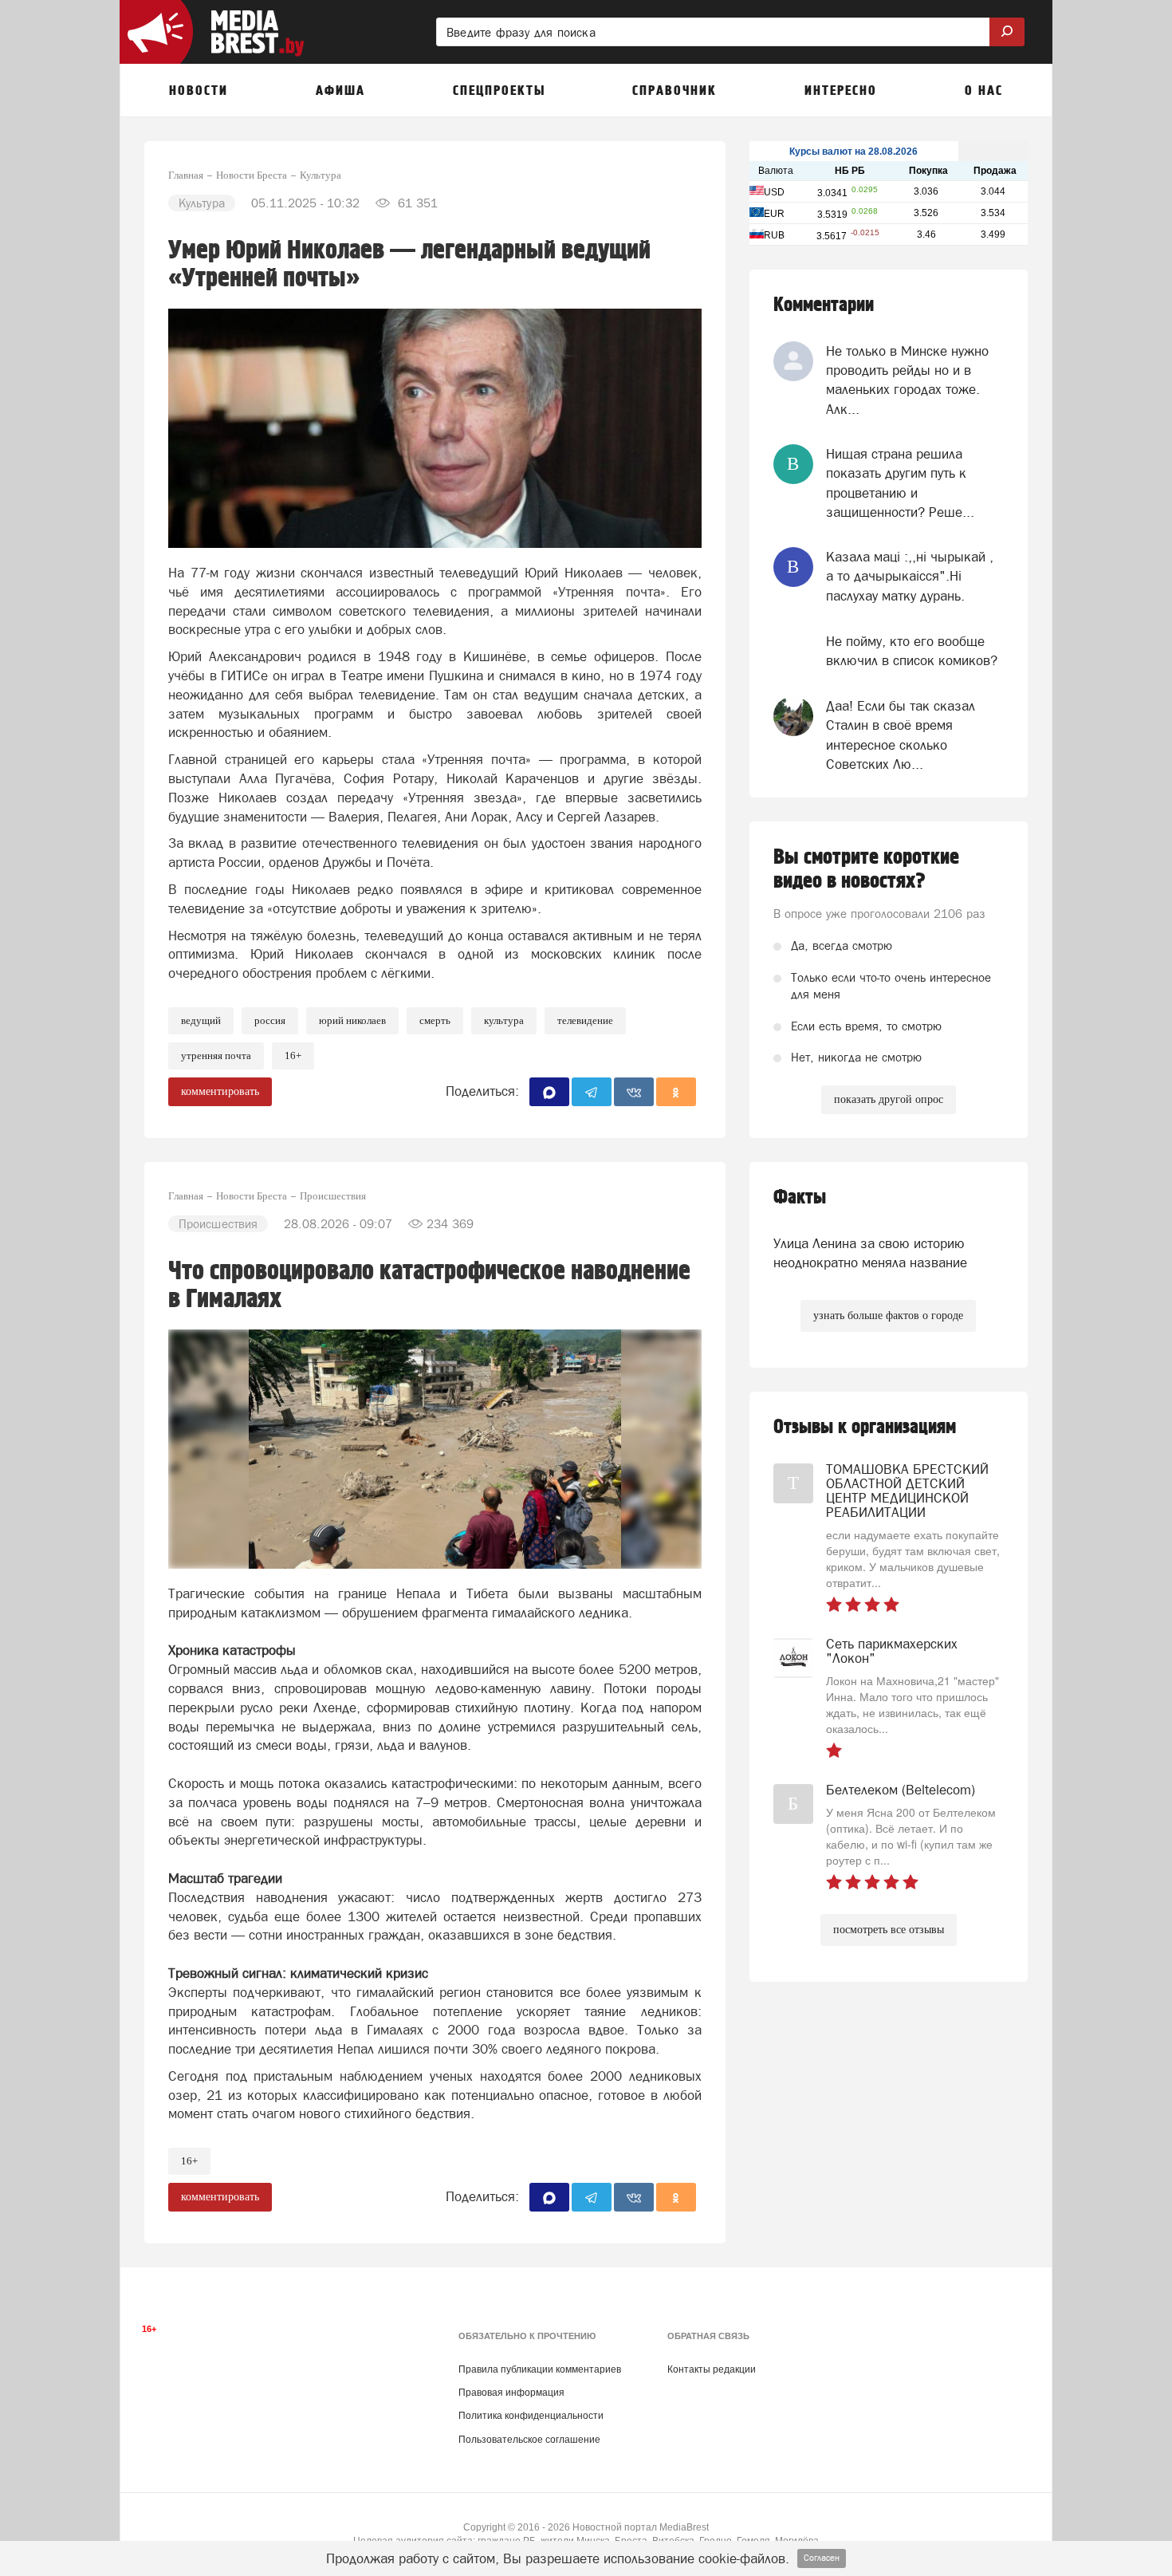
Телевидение (585, 1020)
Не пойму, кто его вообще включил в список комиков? (912, 651)
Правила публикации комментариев (540, 2369)
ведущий (201, 1020)
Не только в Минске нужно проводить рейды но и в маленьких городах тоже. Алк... (907, 380)
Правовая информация (511, 2393)
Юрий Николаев (352, 1020)
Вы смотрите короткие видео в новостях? (866, 869)
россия (270, 1020)
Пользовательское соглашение (529, 2440)
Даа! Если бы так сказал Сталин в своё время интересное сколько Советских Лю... (901, 735)
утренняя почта (216, 1056)
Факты (800, 1197)
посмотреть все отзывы (889, 1930)
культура (504, 1020)
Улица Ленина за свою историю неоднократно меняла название (870, 1253)
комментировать (220, 1091)
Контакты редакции (712, 2369)
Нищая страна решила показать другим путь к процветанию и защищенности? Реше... (900, 483)
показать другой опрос (889, 1099)
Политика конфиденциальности (531, 2416)
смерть (435, 1020)
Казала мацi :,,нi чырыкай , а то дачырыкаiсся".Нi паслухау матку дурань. (910, 576)
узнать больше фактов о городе (888, 1316)
